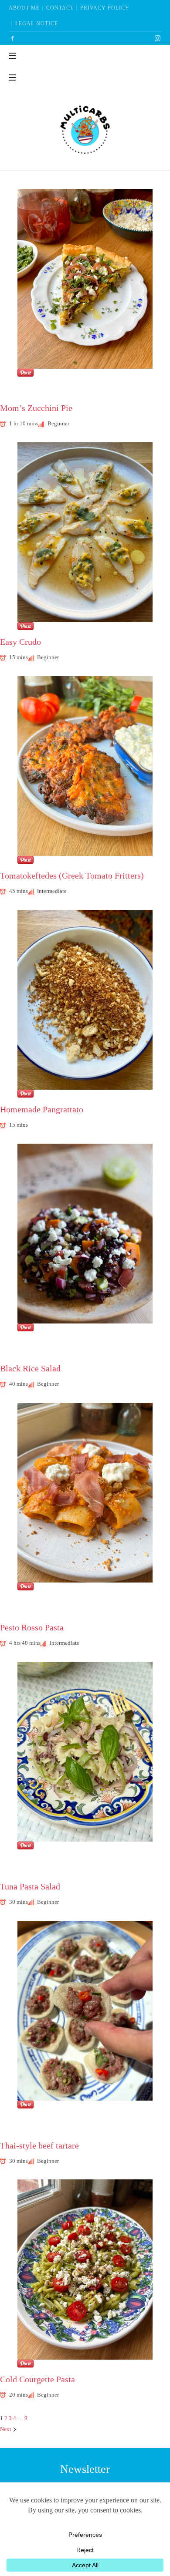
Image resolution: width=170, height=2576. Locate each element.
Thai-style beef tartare (39, 2146)
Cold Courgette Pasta (37, 2379)
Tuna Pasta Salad (30, 1887)
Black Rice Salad (30, 1369)
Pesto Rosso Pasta (32, 1628)
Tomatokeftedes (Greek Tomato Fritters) (72, 876)
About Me (24, 8)
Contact (60, 8)
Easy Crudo (20, 642)
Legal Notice (37, 24)
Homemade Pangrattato (42, 1110)
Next (6, 2429)
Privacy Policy (105, 8)
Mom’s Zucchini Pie (36, 408)
